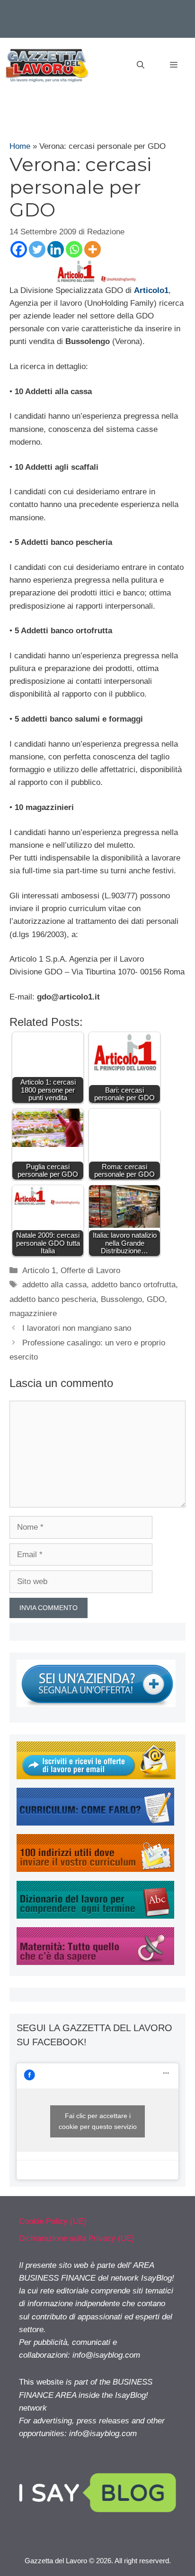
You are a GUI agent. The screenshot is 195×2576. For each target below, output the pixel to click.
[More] (93, 249)
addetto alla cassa (54, 1285)
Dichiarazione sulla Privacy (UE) (77, 2238)
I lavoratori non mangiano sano (77, 1328)
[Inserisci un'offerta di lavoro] (96, 1704)
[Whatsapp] (74, 249)
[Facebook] (19, 249)
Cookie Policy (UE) (53, 2221)
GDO (156, 1299)
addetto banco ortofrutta (133, 1285)
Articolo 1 (39, 1271)
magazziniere (33, 1314)
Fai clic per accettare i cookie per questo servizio (98, 2121)
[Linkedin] (56, 249)
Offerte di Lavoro (90, 1271)
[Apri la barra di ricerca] (141, 65)
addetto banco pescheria (53, 1299)
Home (20, 146)
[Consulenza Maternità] (95, 1962)
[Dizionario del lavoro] (95, 1916)
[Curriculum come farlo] (95, 1823)
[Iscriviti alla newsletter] (96, 1777)
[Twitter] (37, 249)
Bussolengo (121, 1299)
